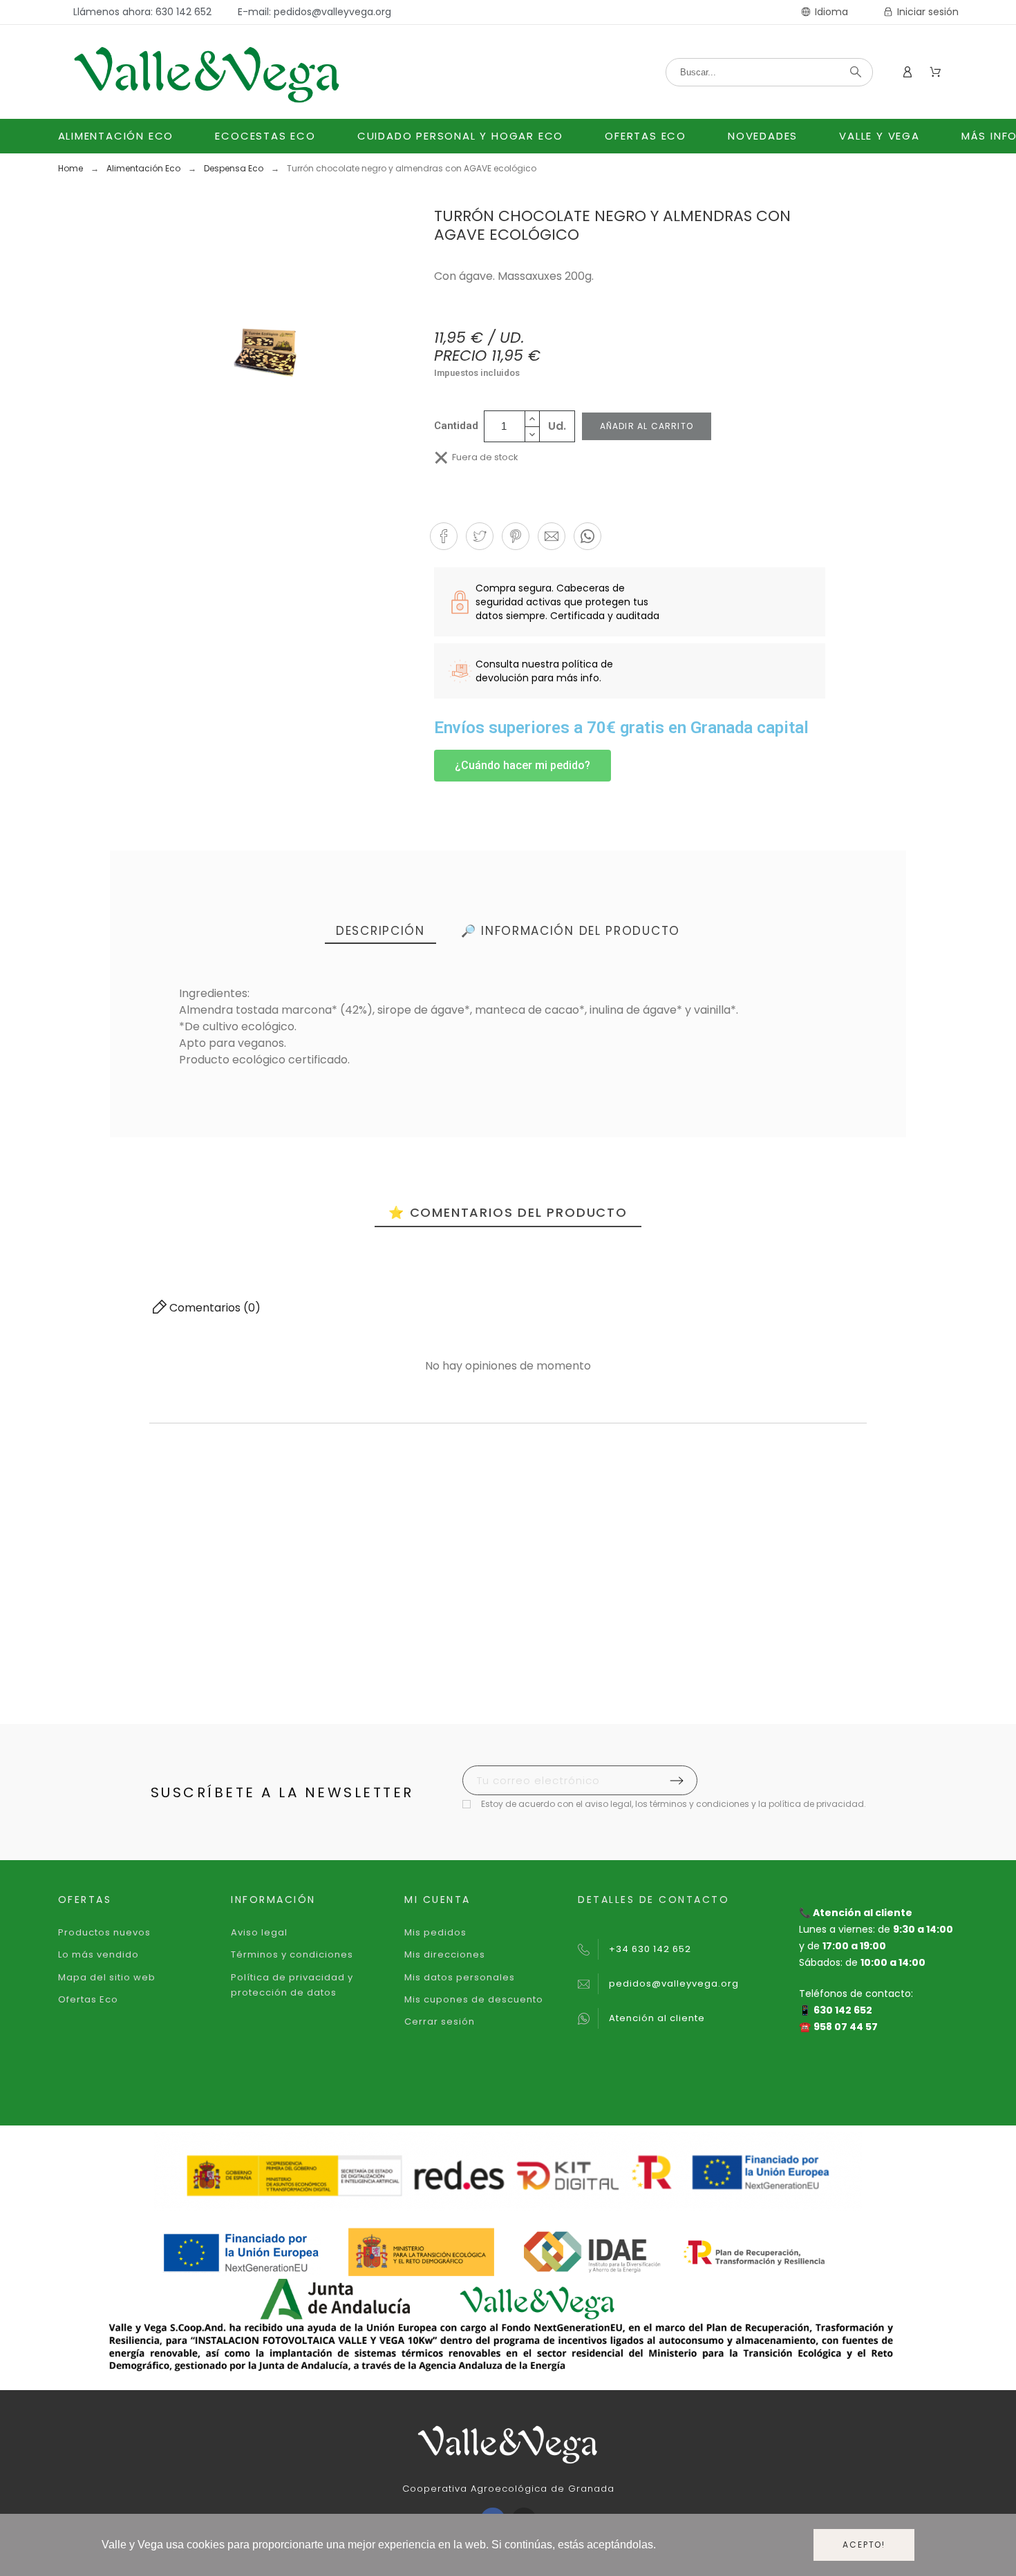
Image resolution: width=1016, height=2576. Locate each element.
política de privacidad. (817, 1804)
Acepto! (864, 2545)
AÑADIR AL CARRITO (647, 426)
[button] (444, 536)
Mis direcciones (445, 1954)
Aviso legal (259, 1932)
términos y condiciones (699, 1804)
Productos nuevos (104, 1932)
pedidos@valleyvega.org (674, 1983)
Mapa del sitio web (107, 1977)
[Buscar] (856, 72)
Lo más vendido (98, 1954)
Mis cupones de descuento (474, 1999)
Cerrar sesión (440, 2021)
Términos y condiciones (292, 1954)
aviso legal (608, 1804)
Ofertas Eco (88, 1999)
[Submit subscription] (677, 1781)
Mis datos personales (460, 1977)
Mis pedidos (435, 1932)
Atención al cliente (657, 2018)
